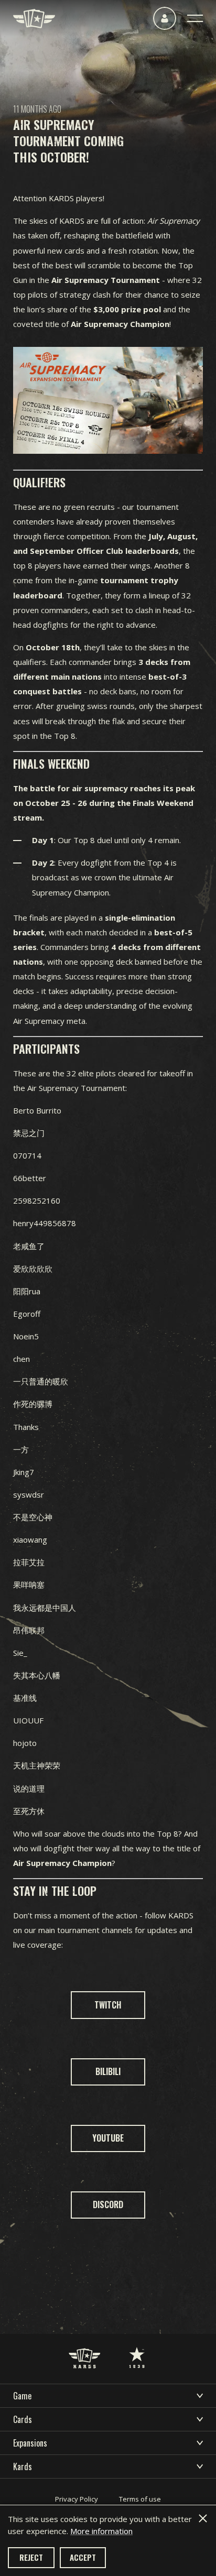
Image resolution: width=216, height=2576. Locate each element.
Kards (23, 2466)
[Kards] (34, 19)
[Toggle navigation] (195, 18)
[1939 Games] (137, 2347)
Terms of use (140, 2499)
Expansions (30, 2443)
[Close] (203, 2518)
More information (101, 2531)
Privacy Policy (77, 2499)
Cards (23, 2419)
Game (22, 2396)
